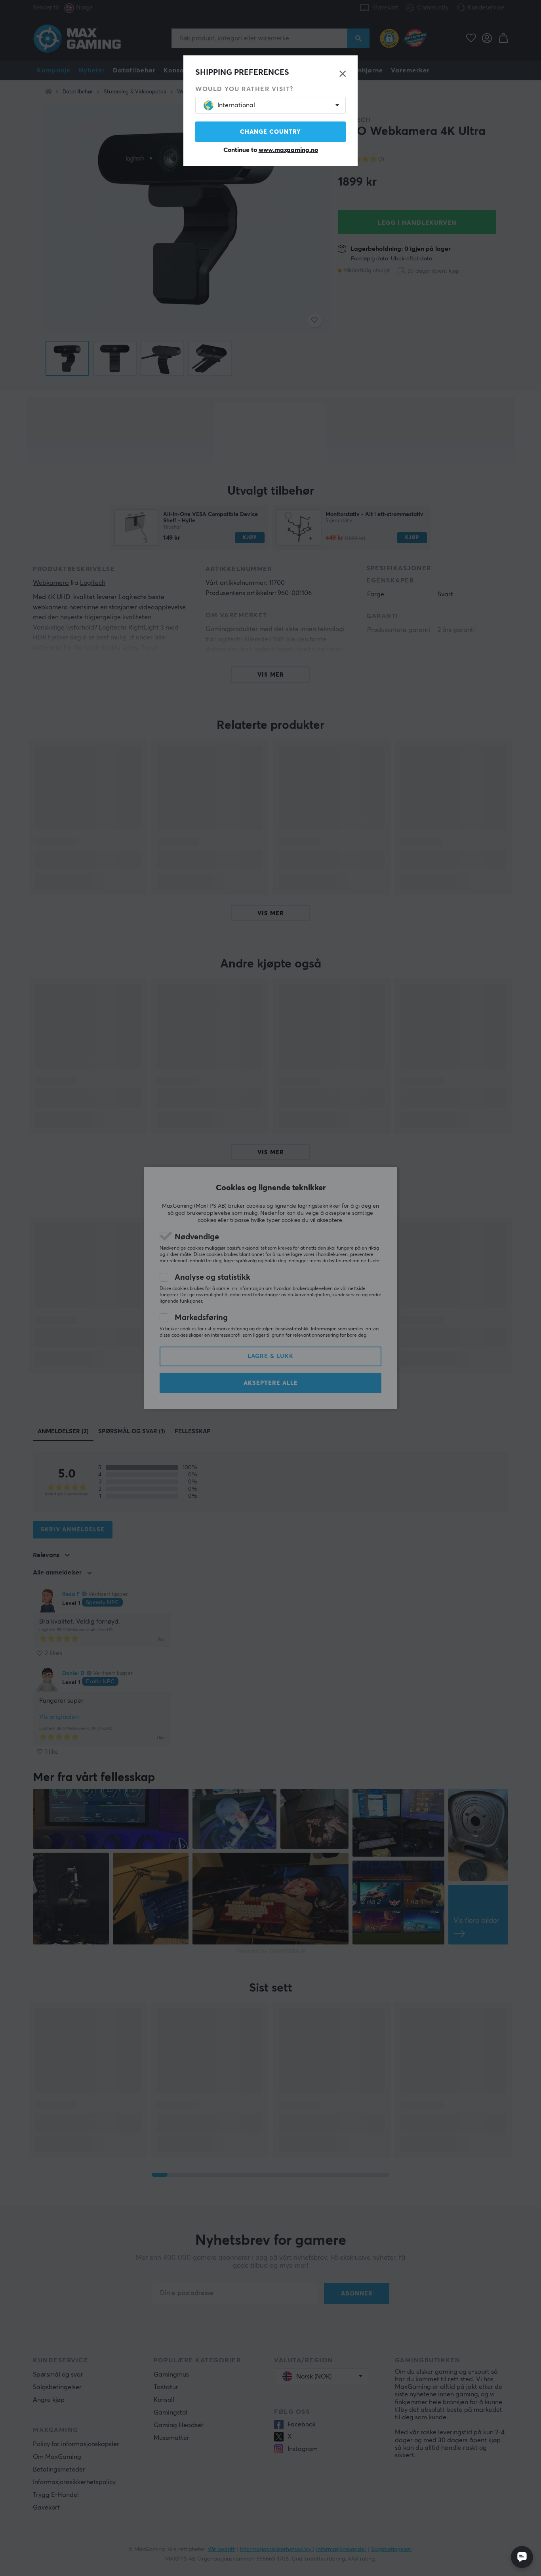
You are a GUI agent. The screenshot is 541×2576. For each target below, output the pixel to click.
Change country (270, 132)
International (236, 105)
